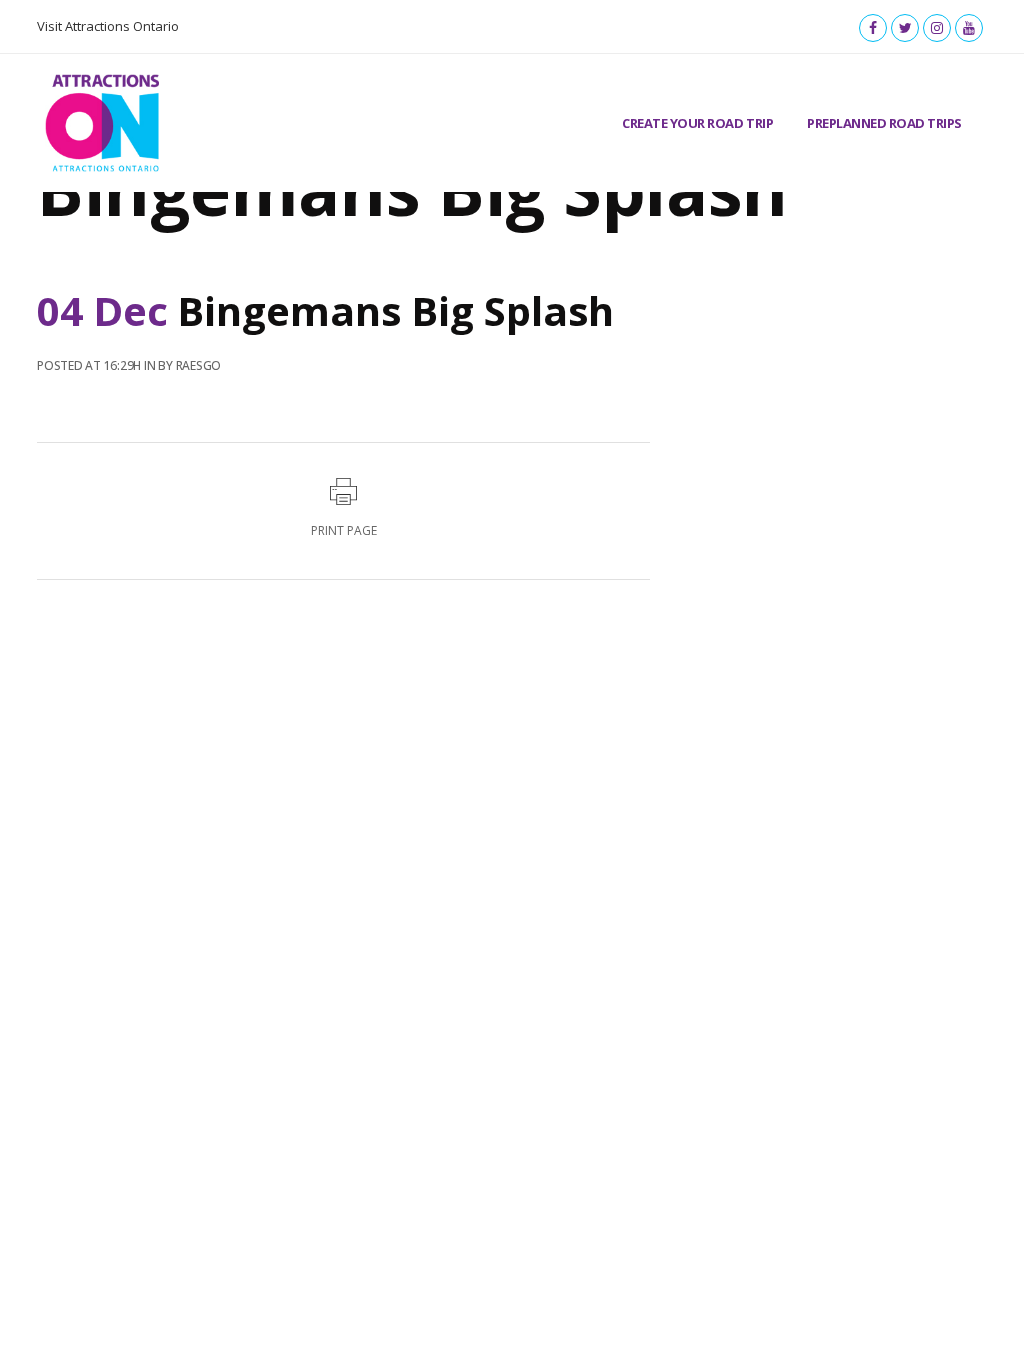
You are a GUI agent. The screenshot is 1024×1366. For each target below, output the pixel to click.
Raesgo (199, 365)
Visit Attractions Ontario (108, 26)
